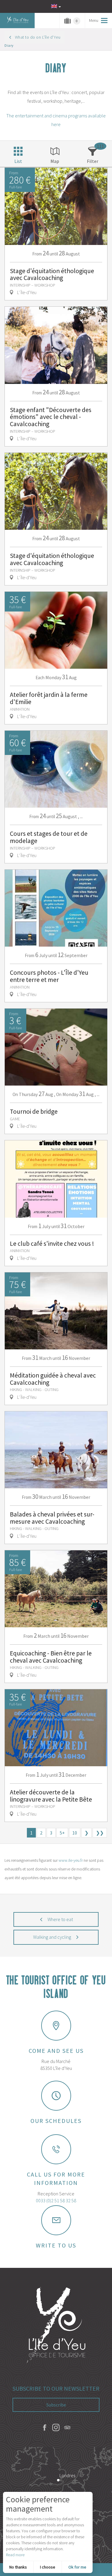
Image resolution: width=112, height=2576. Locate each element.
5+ (62, 1833)
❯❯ (100, 1833)
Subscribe (56, 2405)
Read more (15, 2555)
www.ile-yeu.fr (71, 1860)
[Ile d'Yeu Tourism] (56, 2326)
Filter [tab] (93, 161)
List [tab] (18, 161)
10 (75, 1833)
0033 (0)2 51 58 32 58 (56, 2200)
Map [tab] (55, 161)
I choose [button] (48, 2567)
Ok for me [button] (77, 2567)
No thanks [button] (18, 2567)
